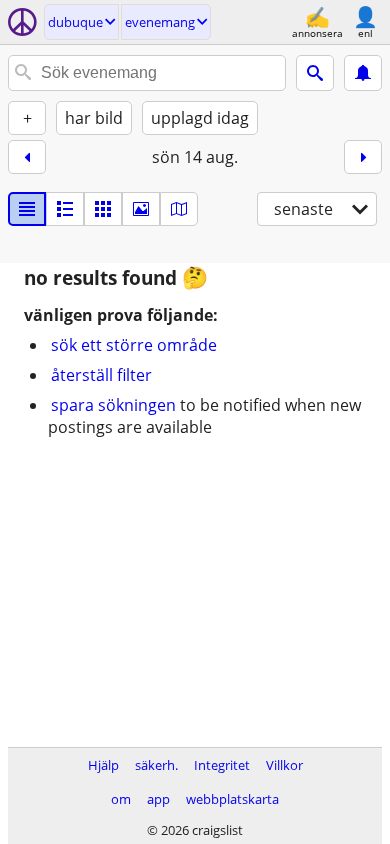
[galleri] (141, 209)
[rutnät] (103, 209)
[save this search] (363, 73)
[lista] (27, 209)
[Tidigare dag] (27, 157)
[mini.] (65, 209)
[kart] (179, 209)
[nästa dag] (363, 157)
